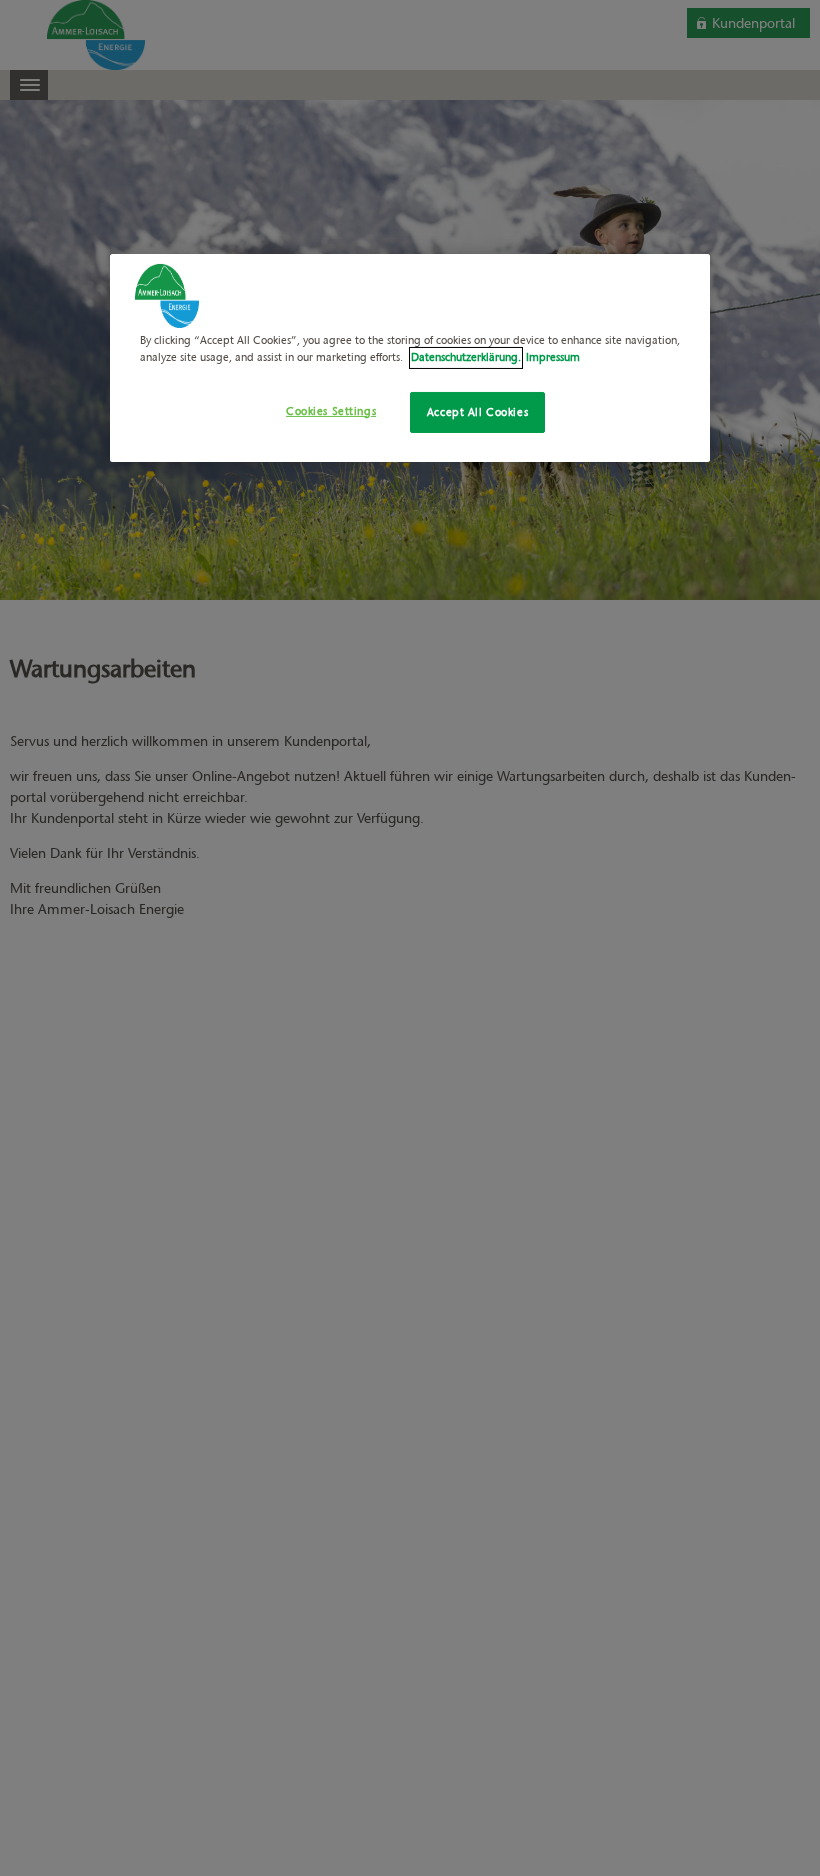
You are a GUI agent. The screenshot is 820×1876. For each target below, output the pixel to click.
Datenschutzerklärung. (466, 357)
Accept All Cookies (477, 411)
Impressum (553, 357)
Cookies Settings (331, 410)
